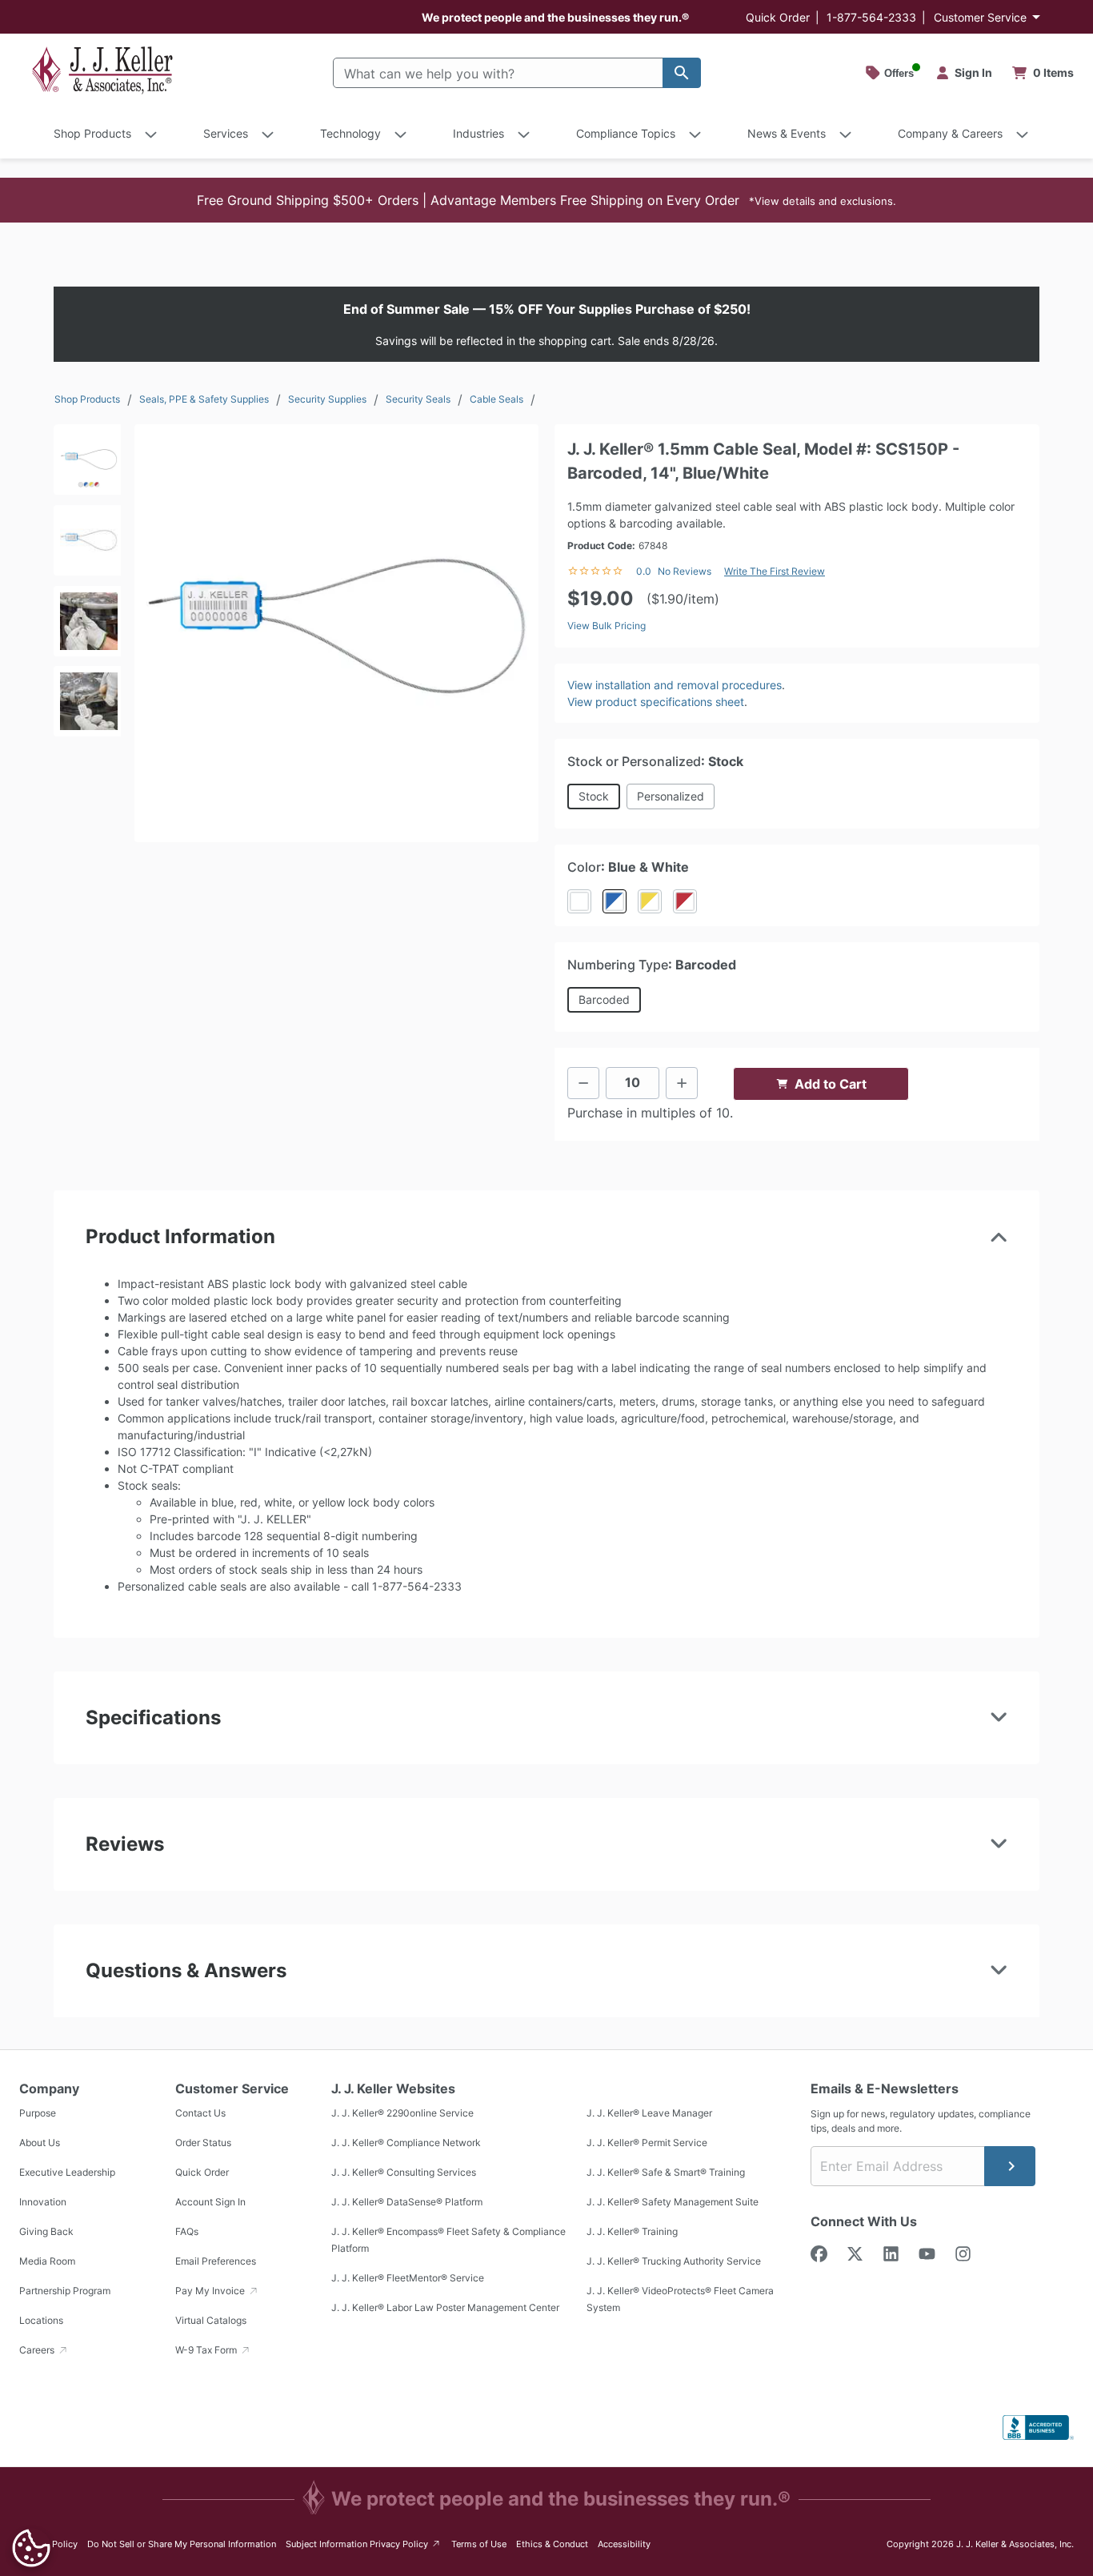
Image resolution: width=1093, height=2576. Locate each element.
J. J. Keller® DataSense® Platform (407, 2202)
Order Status (203, 2143)
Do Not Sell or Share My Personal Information (182, 2544)
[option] (87, 465)
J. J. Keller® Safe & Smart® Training (666, 2172)
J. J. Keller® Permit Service (647, 2143)
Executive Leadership (67, 2172)
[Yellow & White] (650, 901)
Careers (38, 2350)
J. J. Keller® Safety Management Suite (673, 2202)
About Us (40, 2143)
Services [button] (226, 133)
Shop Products (87, 399)
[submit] (1010, 2166)
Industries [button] (478, 133)
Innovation (43, 2202)
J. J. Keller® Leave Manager (649, 2113)
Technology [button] (350, 133)
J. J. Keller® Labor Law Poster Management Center (445, 2307)
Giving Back (46, 2231)
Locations (41, 2320)
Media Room (47, 2261)
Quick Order (778, 17)
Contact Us (200, 2113)
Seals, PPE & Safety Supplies (204, 399)
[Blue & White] (615, 901)
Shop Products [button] (92, 133)
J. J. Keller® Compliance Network (406, 2143)
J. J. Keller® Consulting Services (404, 2172)
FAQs (187, 2231)
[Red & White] (685, 901)
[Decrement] (583, 1083)
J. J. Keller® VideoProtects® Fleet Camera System (680, 2299)
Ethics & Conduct (552, 2544)
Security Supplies (327, 399)
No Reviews (685, 571)
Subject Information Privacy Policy (364, 2544)
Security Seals (418, 399)
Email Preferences (216, 2261)
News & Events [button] (787, 133)
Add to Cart (831, 1084)
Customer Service (980, 17)
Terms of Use (479, 2544)
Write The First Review (775, 571)
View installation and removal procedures (675, 685)
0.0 (644, 571)
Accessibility (624, 2544)
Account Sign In (210, 2202)
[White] (579, 901)
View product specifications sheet (656, 702)
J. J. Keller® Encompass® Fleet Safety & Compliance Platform (448, 2240)
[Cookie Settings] (31, 2548)
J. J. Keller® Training (632, 2231)
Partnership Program (65, 2291)
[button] (546, 200)
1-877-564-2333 (871, 17)
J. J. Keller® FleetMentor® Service (408, 2278)
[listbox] (87, 626)
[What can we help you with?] (682, 73)
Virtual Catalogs (211, 2320)
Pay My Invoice (211, 2291)
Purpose (38, 2113)
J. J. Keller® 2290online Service (402, 2113)
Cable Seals (496, 399)
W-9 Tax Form (207, 2350)
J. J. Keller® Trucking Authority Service (674, 2261)
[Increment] (682, 1083)
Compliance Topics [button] (626, 133)
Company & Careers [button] (950, 133)
